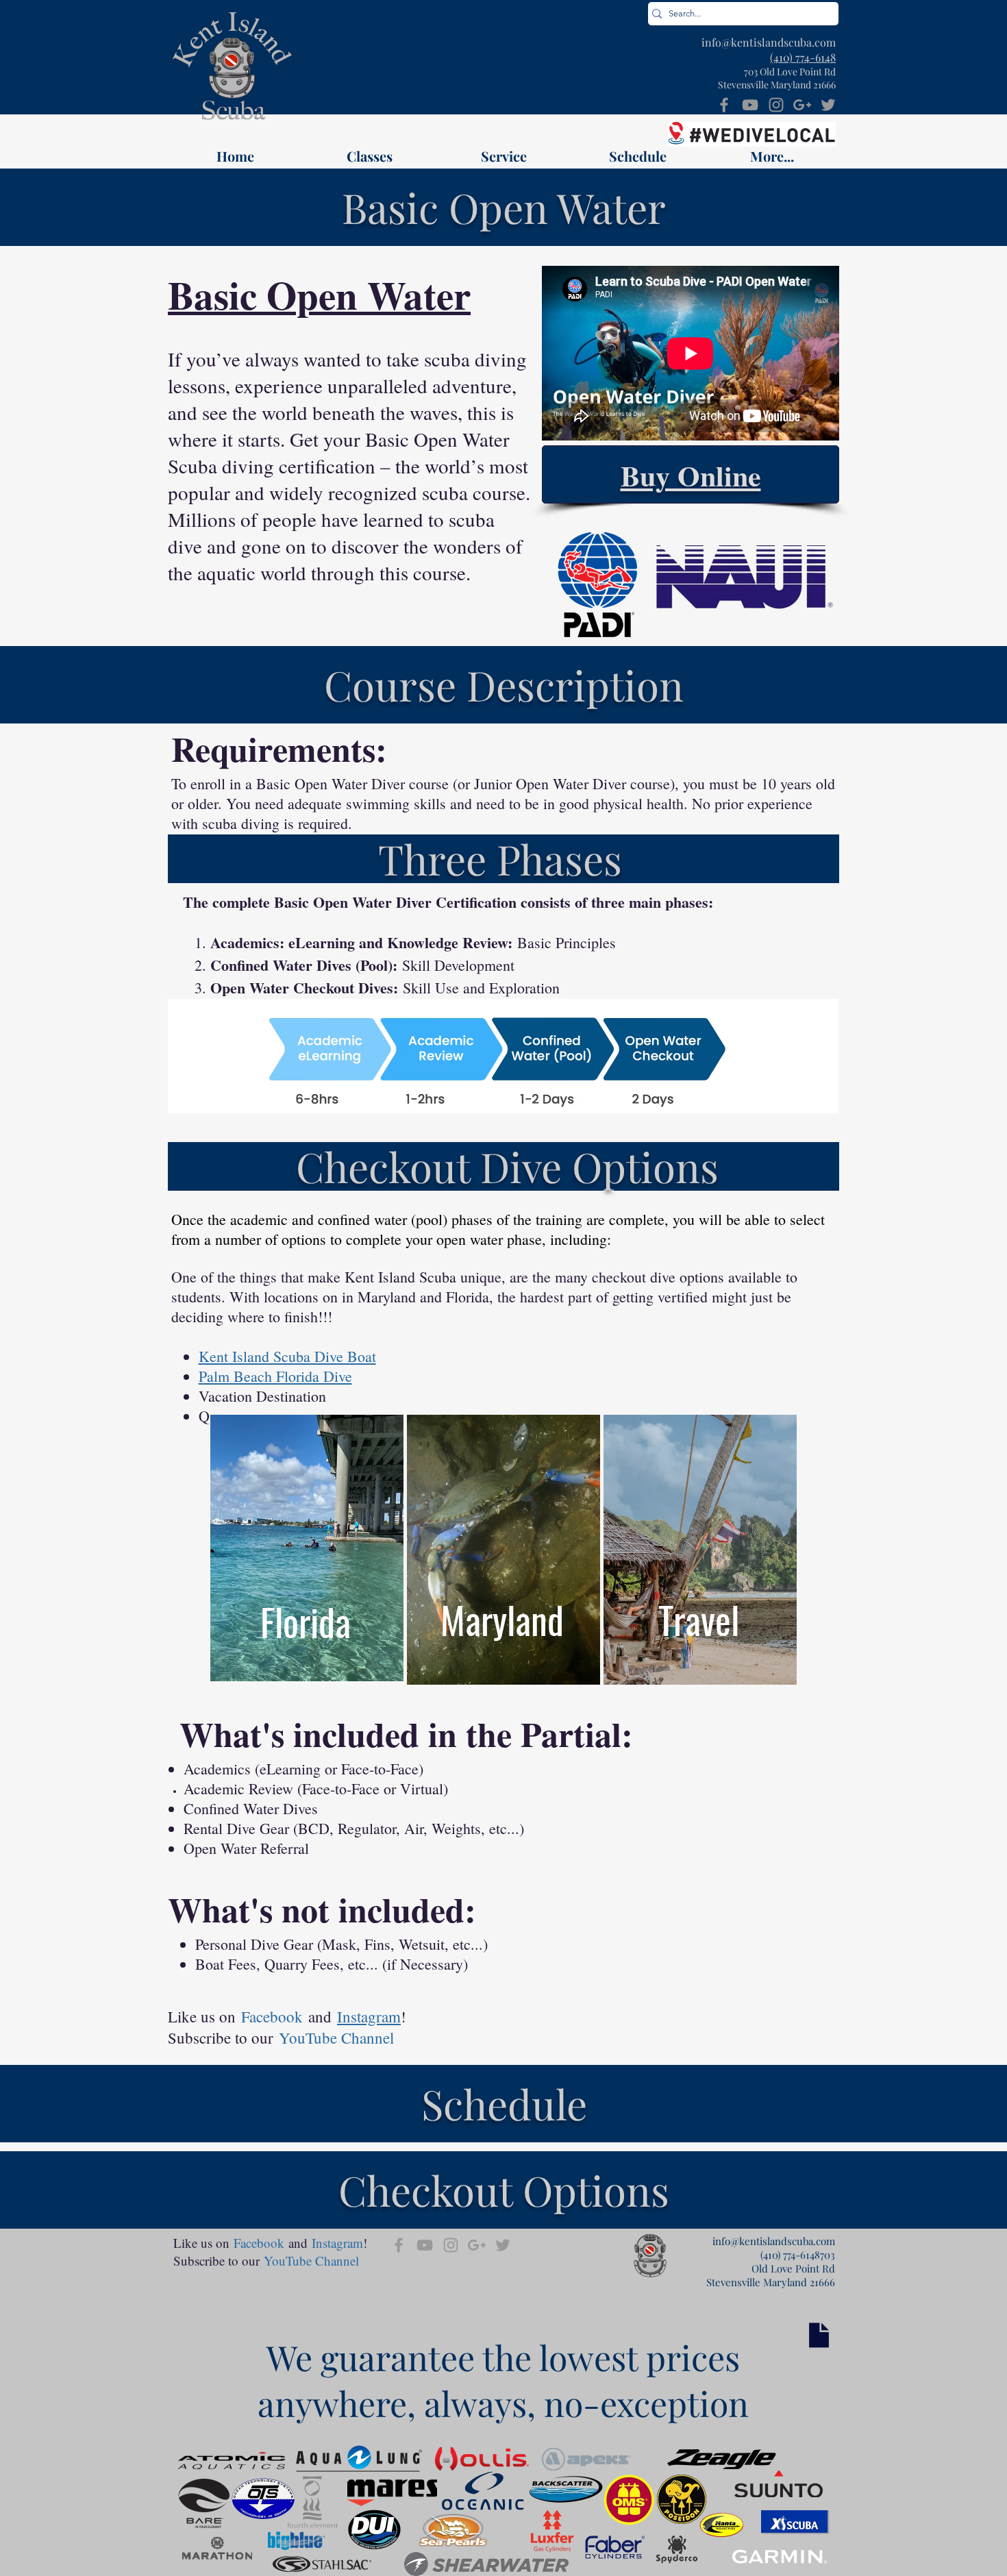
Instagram (369, 2016)
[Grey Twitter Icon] (828, 105)
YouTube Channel (336, 2038)
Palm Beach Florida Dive (275, 1376)
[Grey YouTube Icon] (750, 105)
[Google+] (802, 105)
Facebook (272, 2016)
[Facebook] (724, 105)
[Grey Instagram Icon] (776, 105)
